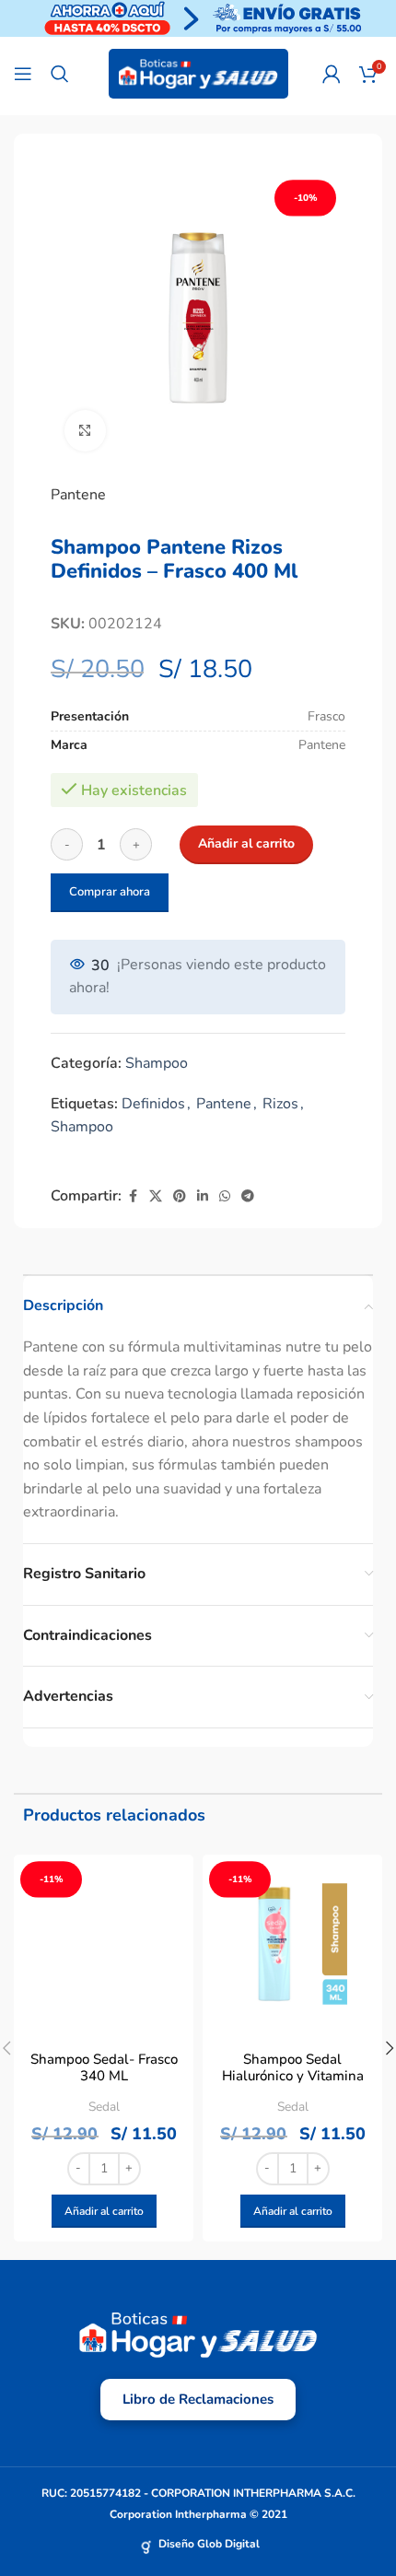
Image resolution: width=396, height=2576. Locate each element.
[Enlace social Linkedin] (203, 1197)
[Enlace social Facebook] (133, 1197)
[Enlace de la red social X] (156, 1197)
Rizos (280, 1104)
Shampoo (157, 1063)
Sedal (104, 2107)
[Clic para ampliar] (85, 431)
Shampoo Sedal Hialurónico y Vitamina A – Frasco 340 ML (293, 2076)
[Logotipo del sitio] (198, 73)
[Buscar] (60, 74)
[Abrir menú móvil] (23, 74)
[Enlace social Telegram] (248, 1197)
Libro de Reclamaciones (198, 2399)
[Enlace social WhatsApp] (225, 1197)
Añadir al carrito (246, 843)
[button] (104, 2211)
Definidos (153, 1104)
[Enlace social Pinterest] (180, 1197)
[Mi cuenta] (332, 74)
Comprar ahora (110, 892)
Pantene (78, 495)
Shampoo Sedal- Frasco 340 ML (104, 2067)
